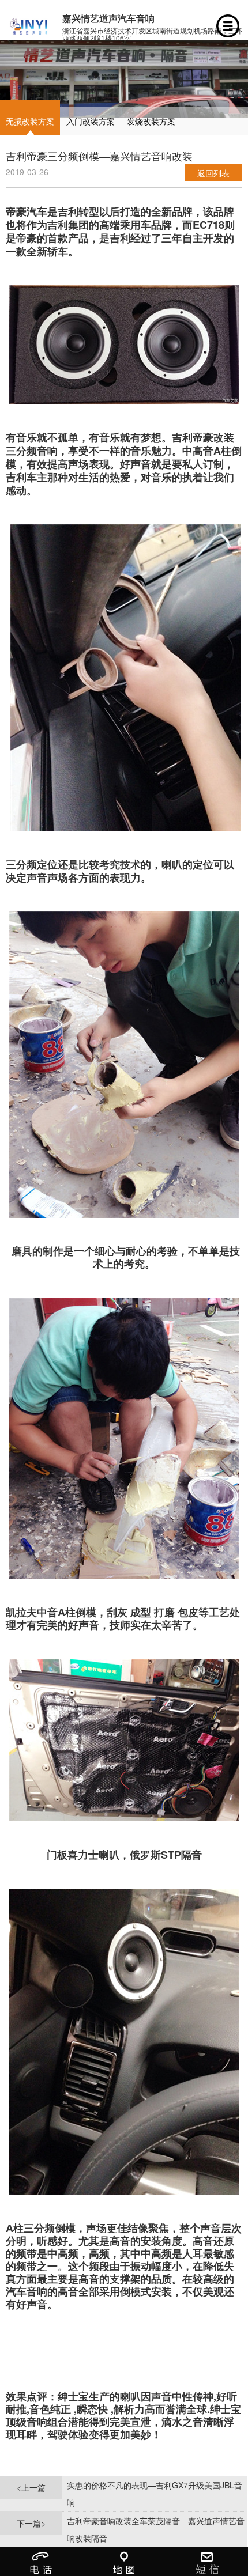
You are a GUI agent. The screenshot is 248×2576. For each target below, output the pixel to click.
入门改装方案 (91, 121)
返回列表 (213, 173)
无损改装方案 (30, 121)
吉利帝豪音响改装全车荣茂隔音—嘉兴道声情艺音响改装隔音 (156, 2529)
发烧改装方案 (151, 121)
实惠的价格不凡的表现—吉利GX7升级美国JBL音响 (155, 2494)
